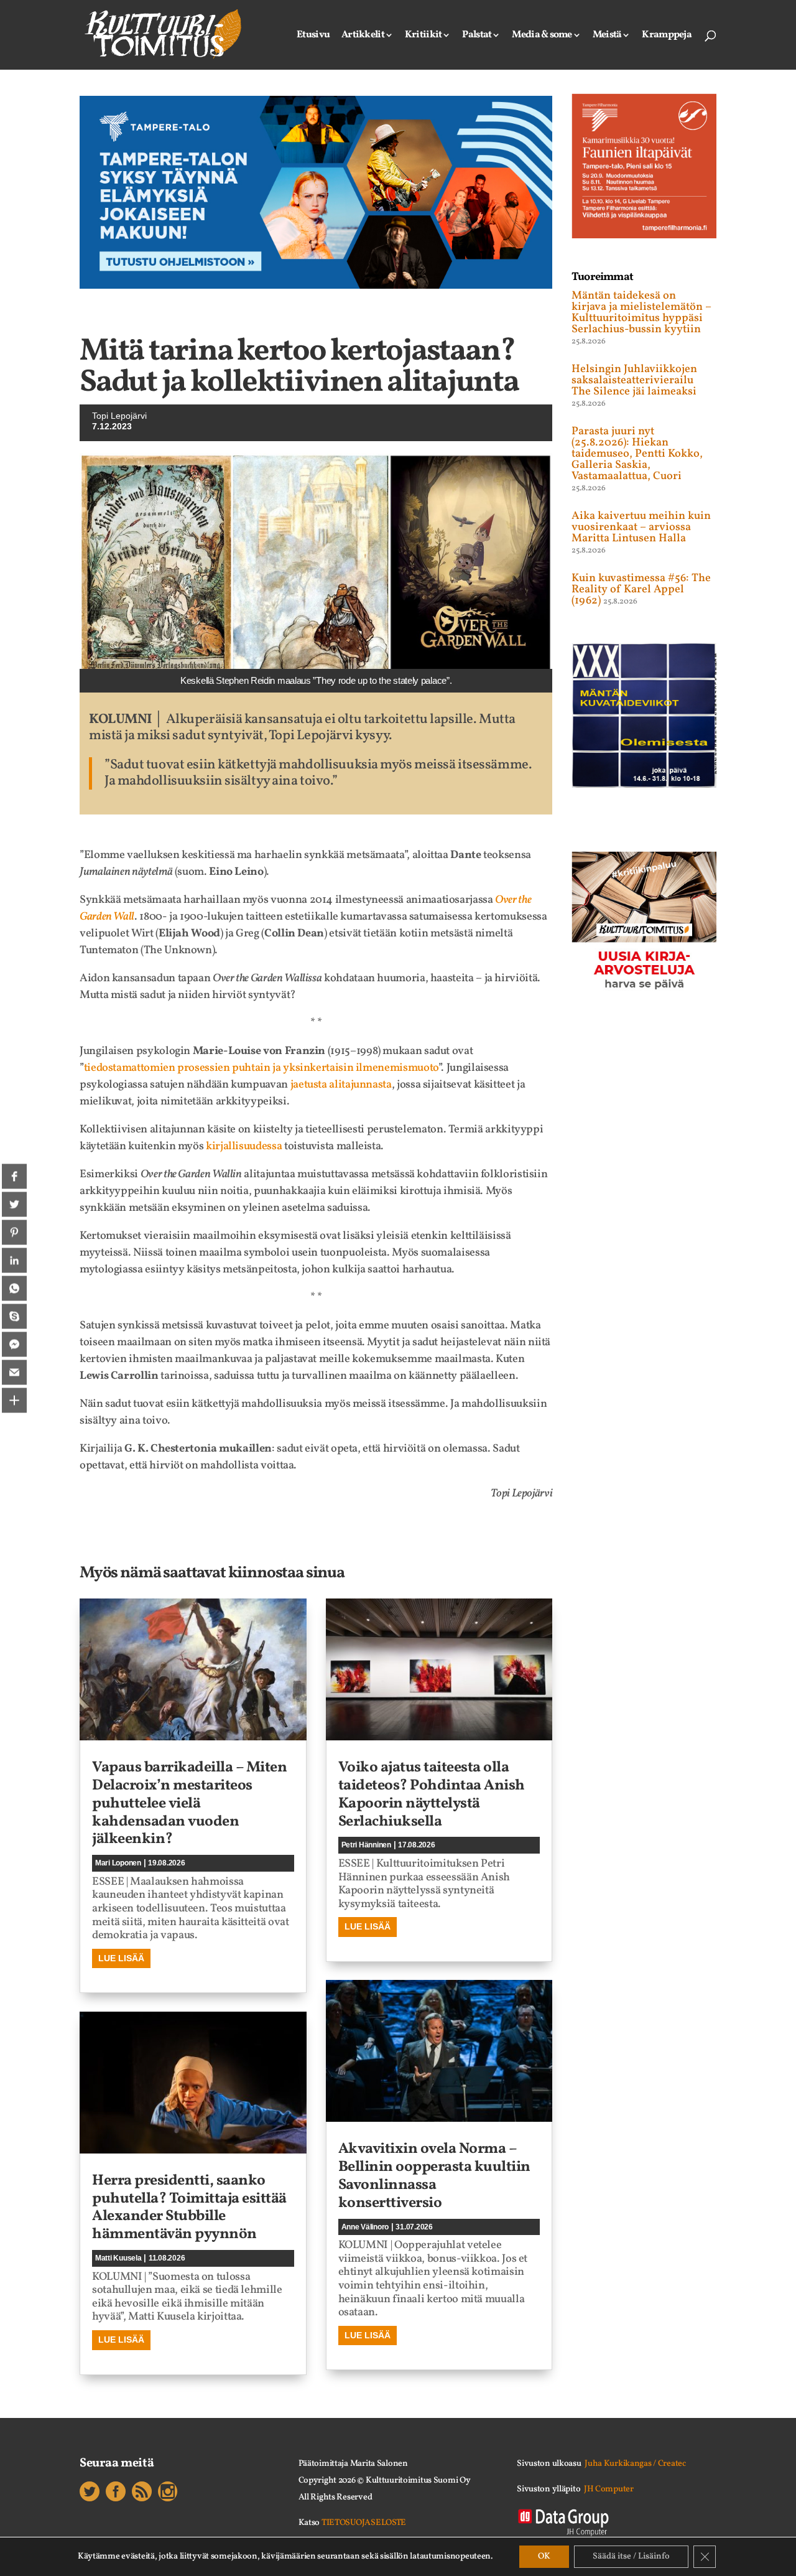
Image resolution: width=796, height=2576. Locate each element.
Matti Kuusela (118, 2258)
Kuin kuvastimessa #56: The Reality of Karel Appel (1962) (641, 590)
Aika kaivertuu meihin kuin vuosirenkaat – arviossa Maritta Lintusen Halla (641, 527)
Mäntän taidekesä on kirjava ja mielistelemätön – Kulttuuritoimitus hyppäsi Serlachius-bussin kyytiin (641, 313)
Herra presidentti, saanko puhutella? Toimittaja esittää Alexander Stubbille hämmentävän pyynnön (189, 2208)
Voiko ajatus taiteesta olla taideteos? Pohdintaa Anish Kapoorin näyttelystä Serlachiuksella (432, 1794)
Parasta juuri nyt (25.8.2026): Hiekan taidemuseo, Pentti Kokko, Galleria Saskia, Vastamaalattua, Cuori (637, 454)
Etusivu (313, 36)
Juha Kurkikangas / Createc (635, 2464)
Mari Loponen (118, 1863)
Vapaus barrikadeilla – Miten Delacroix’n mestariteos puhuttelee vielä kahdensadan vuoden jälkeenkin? (189, 1804)
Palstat (477, 36)
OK (544, 2556)
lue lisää (121, 1958)
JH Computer (609, 2489)
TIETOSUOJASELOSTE (364, 2523)
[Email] (14, 1372)
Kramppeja (667, 36)
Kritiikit (423, 36)
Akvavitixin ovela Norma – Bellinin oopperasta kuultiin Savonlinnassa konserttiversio (434, 2176)
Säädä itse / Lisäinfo (631, 2556)
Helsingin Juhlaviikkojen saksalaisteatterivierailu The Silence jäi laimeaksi (634, 380)
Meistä (607, 36)
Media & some (542, 36)
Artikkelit (363, 36)
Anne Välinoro (365, 2227)
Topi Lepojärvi (119, 416)
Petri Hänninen (366, 1845)
